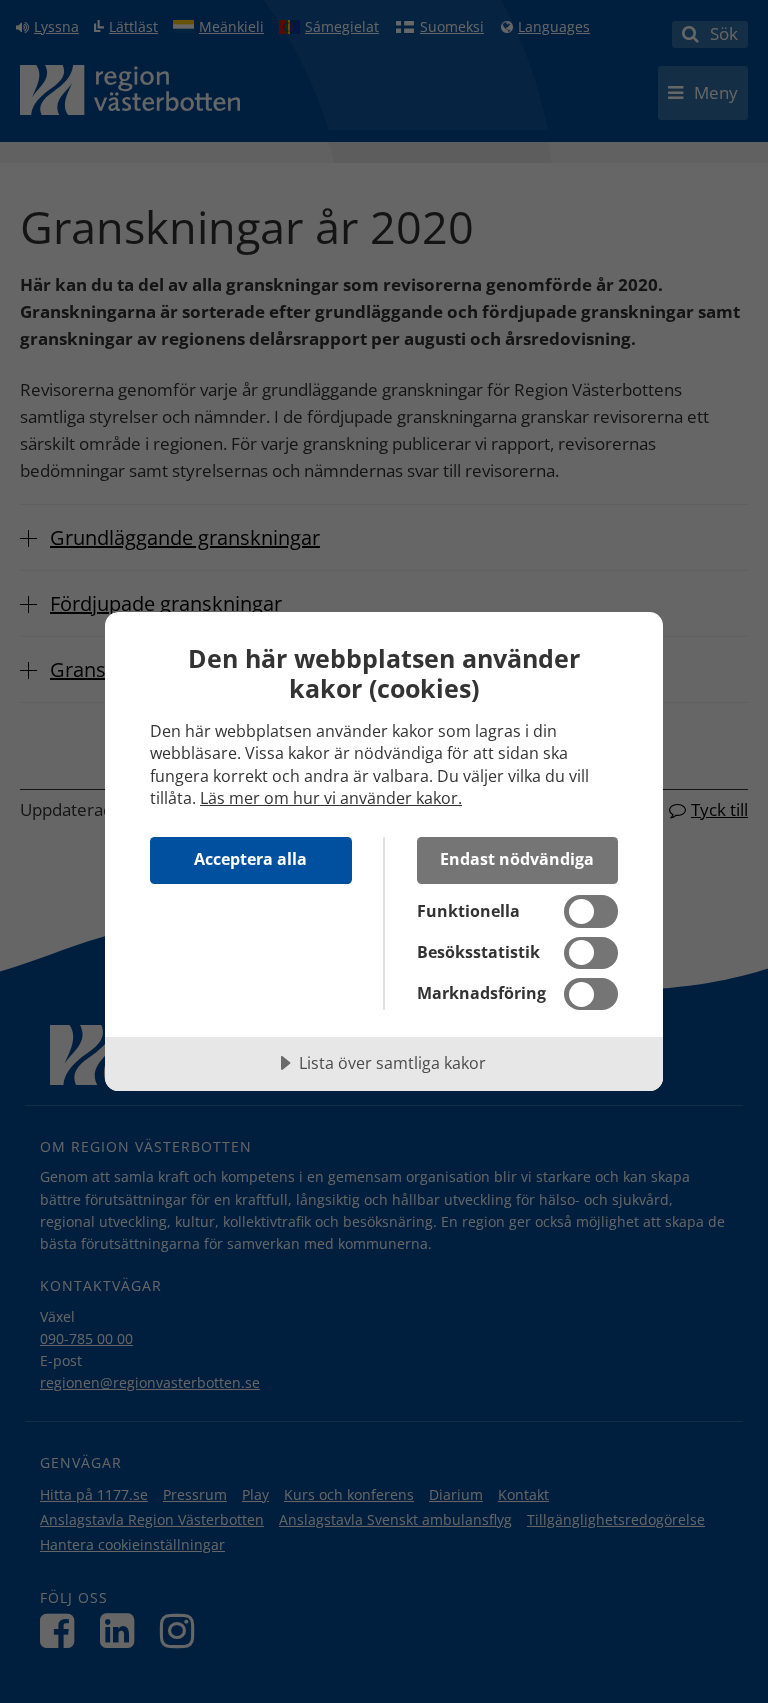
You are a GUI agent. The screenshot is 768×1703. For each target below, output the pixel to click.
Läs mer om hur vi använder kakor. (331, 798)
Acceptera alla (250, 859)
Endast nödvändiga (517, 859)
